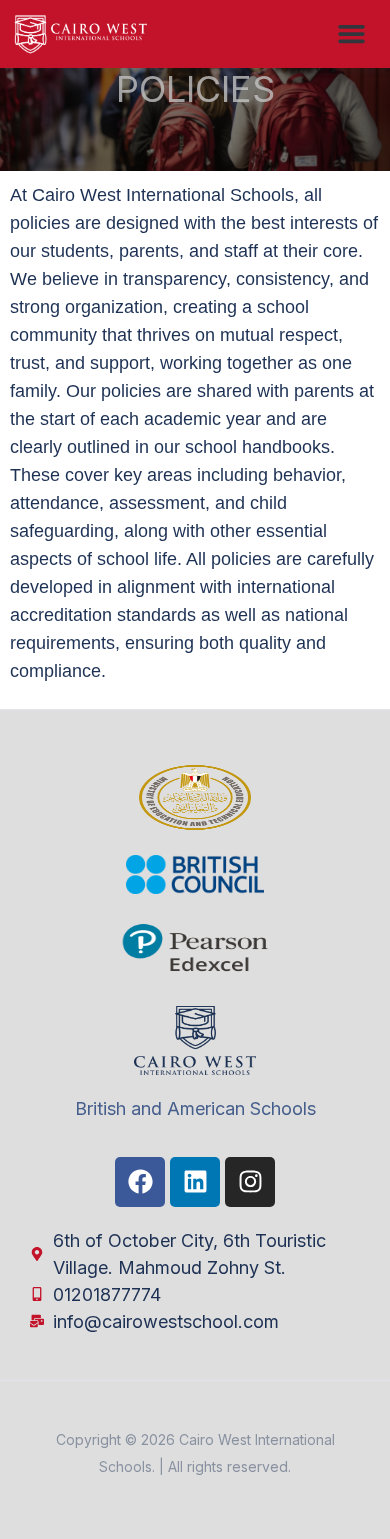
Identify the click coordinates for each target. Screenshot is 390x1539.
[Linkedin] (195, 1182)
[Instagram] (250, 1182)
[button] (352, 34)
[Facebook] (140, 1182)
